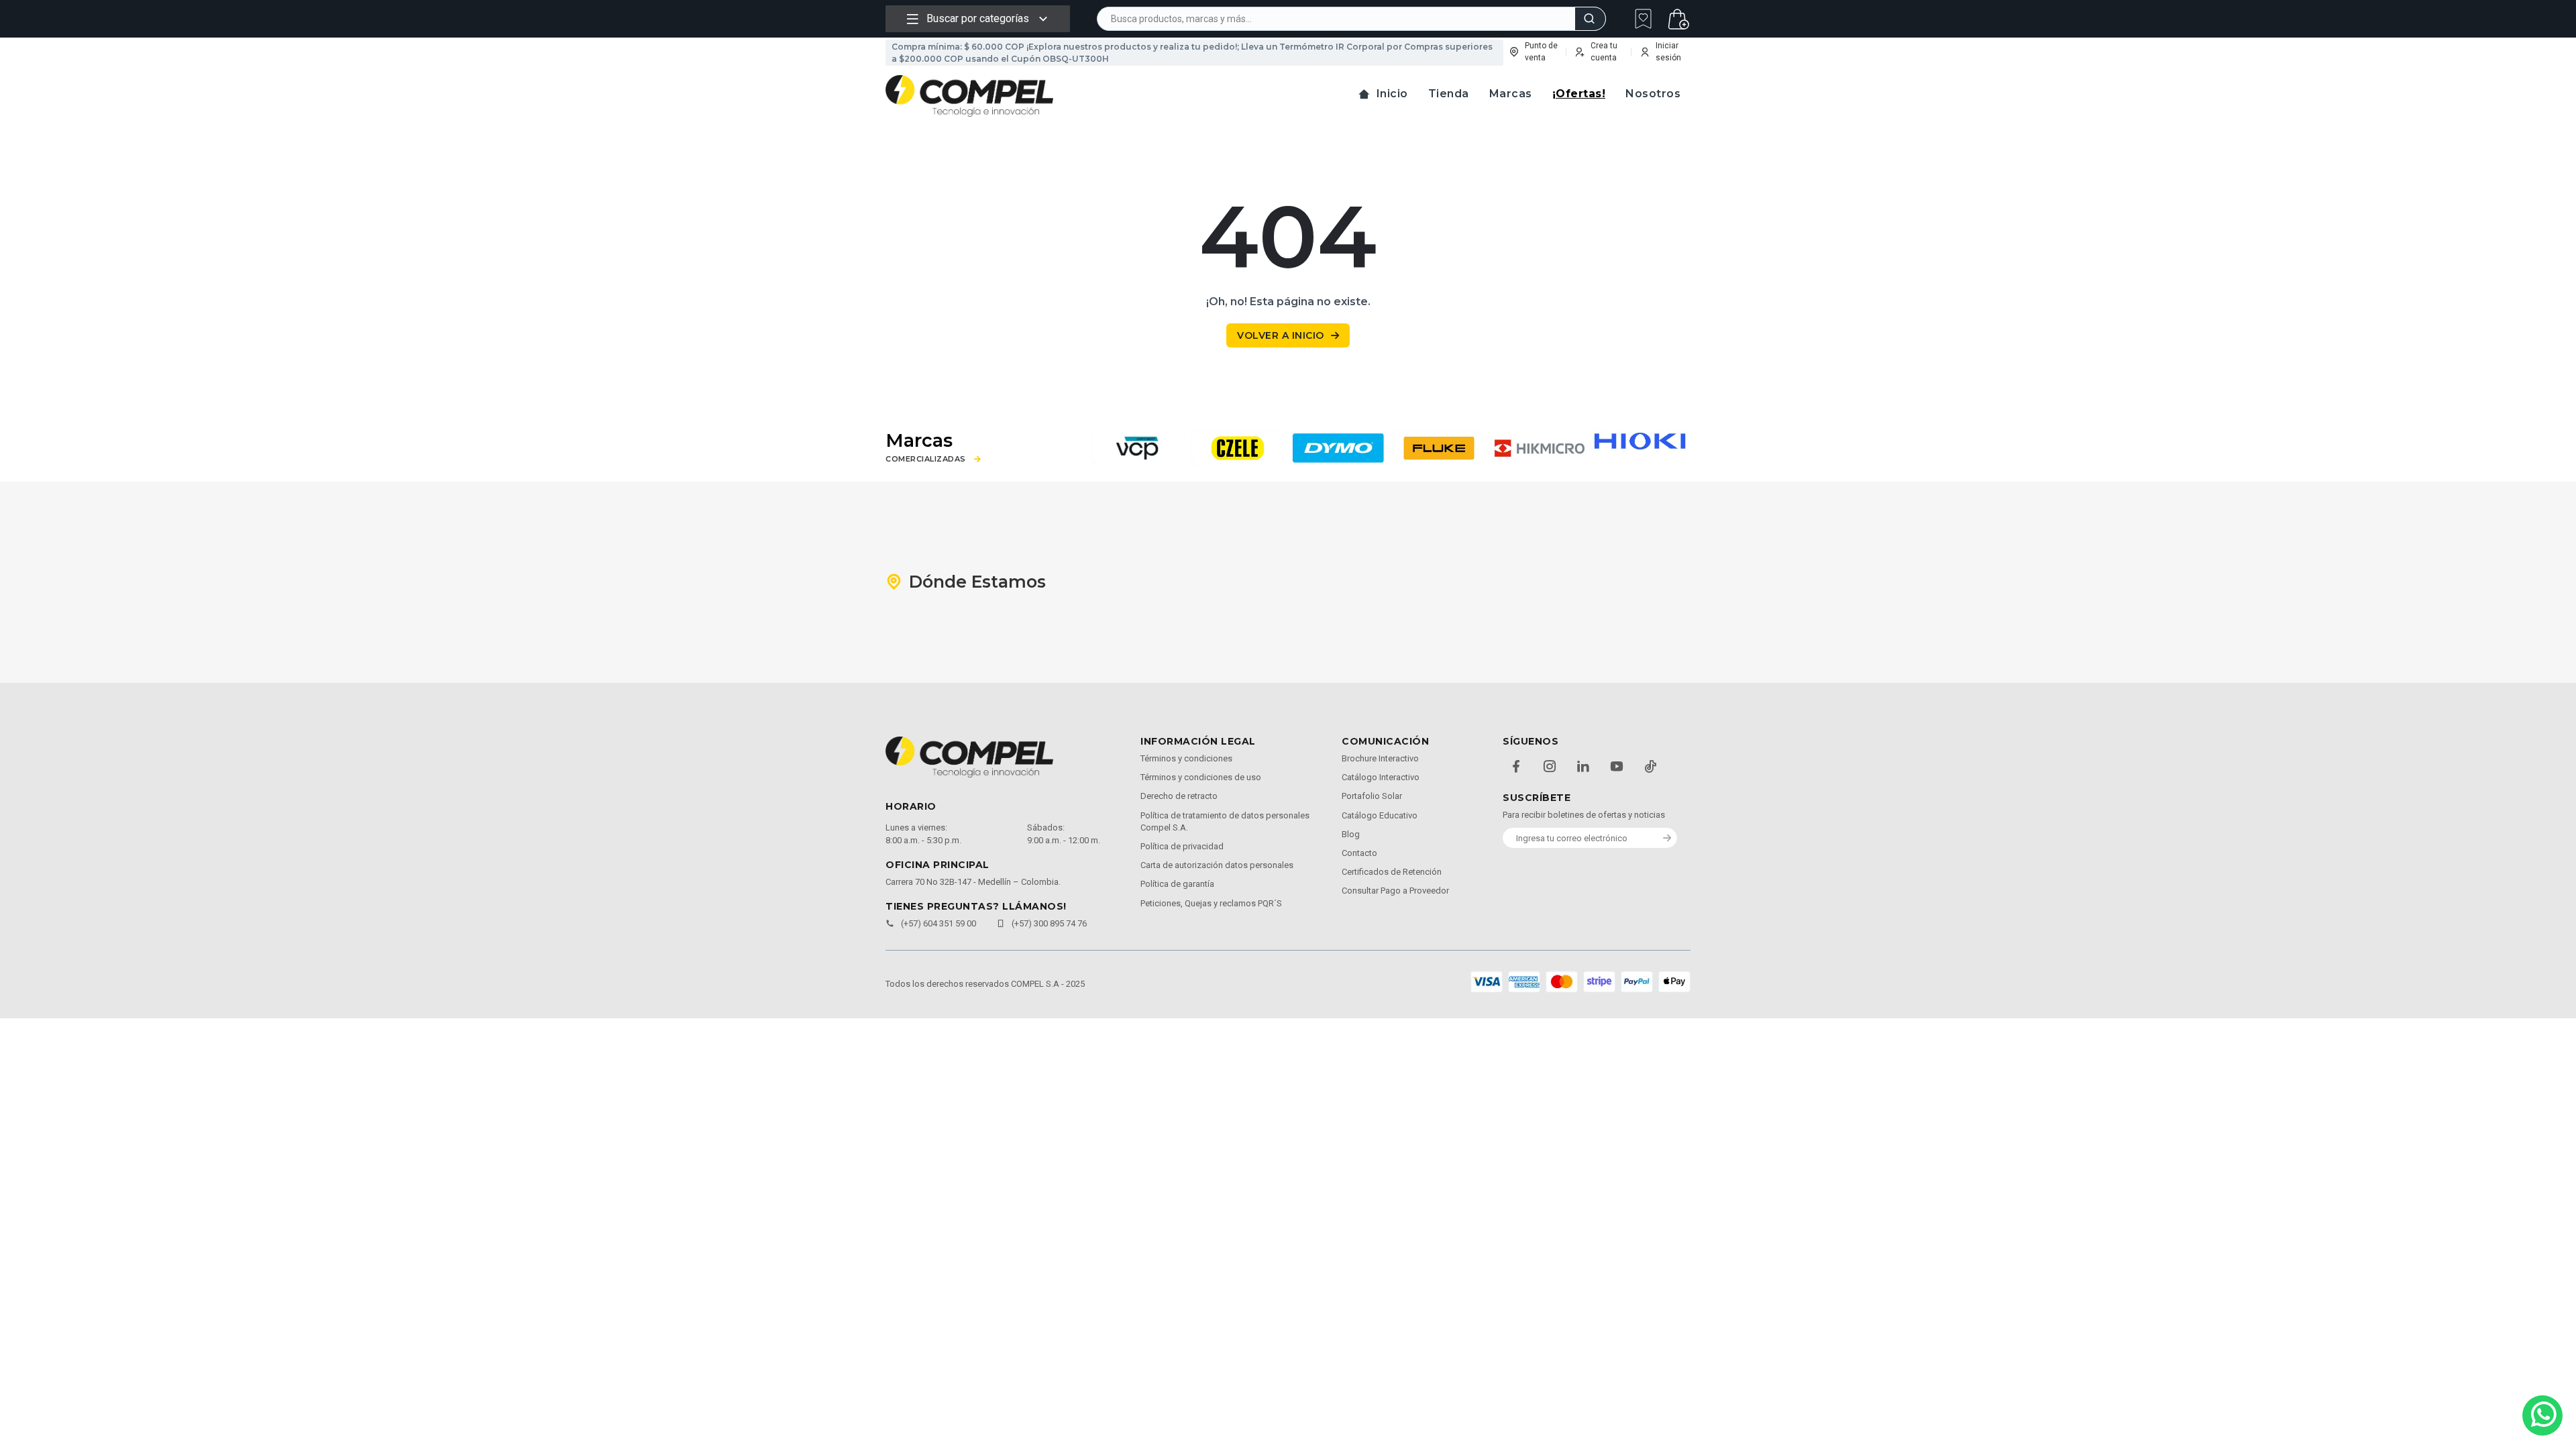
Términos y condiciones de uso (1201, 777)
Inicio (1392, 94)
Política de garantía (1177, 884)
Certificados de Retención (1392, 872)
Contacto (1359, 853)
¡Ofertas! (1579, 94)
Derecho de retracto (1179, 796)
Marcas (1511, 94)
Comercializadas (926, 459)
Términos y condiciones (1186, 758)
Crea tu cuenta (1604, 52)
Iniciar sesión (1668, 52)
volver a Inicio (1281, 335)
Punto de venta (1541, 52)
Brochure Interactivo (1380, 758)
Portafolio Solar (1372, 796)
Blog (1351, 834)
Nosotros (1653, 94)
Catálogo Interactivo (1381, 777)
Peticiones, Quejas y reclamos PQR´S (1211, 903)
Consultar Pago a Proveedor (1395, 891)
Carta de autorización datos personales (1217, 865)
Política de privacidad (1182, 846)
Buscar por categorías (978, 18)
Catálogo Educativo (1380, 815)
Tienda (1449, 94)
